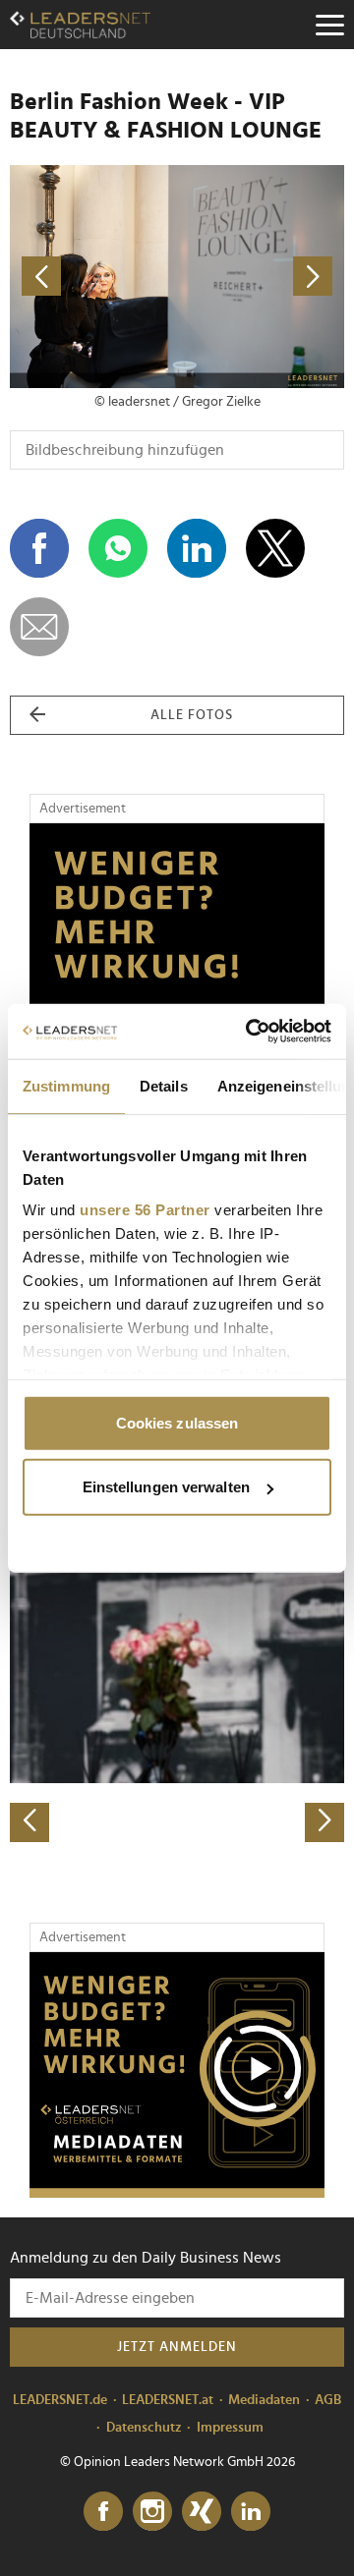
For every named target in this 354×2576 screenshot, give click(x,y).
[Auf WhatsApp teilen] (118, 548)
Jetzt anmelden (177, 2347)
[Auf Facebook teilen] (39, 548)
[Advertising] (177, 2075)
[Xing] (202, 2512)
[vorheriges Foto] (93, 277)
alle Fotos (192, 715)
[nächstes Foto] (261, 277)
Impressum (230, 2428)
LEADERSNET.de (60, 2400)
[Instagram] (152, 2512)
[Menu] (329, 25)
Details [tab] (164, 1085)
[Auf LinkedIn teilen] (197, 548)
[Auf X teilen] (275, 548)
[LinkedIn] (251, 2512)
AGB (328, 2400)
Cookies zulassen (177, 1422)
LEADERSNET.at (168, 2400)
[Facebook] (103, 2512)
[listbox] (177, 1678)
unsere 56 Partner (145, 1210)
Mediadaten (264, 2400)
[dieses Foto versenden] (39, 627)
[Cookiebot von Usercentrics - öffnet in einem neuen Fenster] (250, 1032)
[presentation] (29, 1822)
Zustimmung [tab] (66, 1085)
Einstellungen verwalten (166, 1487)
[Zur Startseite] (80, 25)
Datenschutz (144, 2428)
